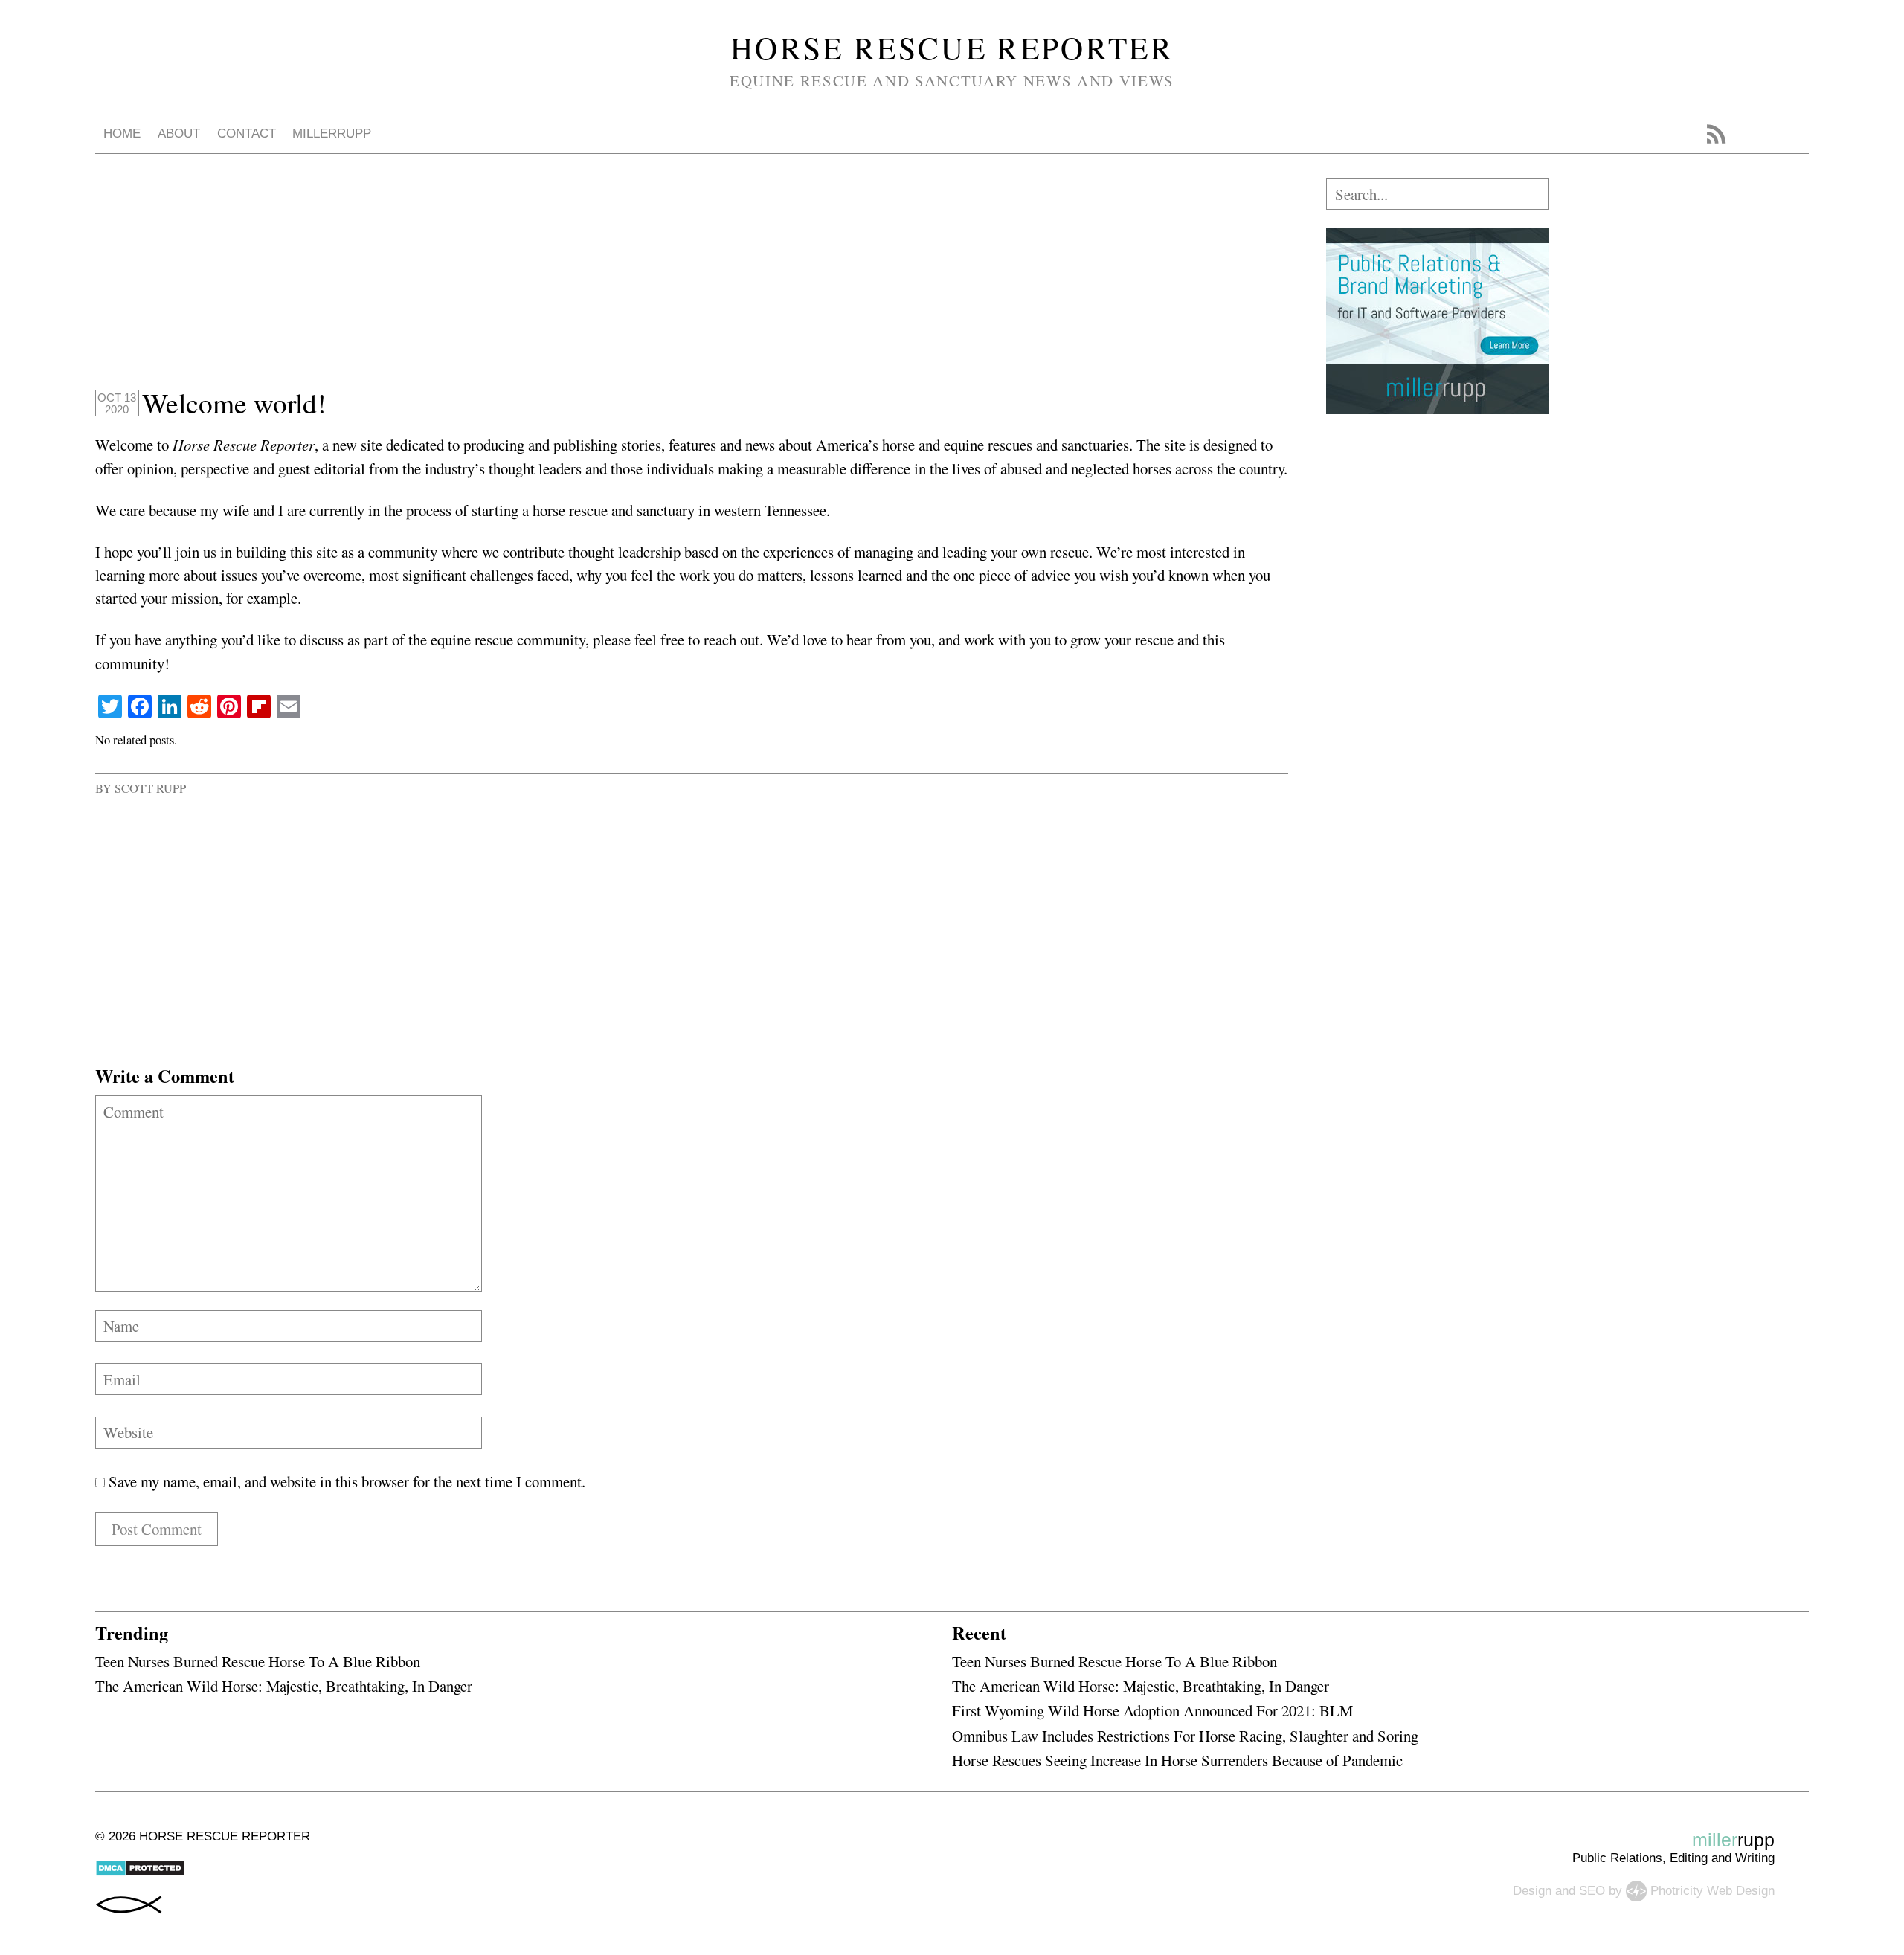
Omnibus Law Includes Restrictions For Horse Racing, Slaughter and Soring (1185, 1736)
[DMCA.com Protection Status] (140, 1873)
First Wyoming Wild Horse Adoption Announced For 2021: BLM (1152, 1710)
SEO (1592, 1890)
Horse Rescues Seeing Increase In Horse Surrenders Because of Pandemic (1177, 1760)
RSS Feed (1716, 134)
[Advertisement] (541, 283)
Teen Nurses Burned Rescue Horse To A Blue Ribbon (258, 1661)
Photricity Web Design (1712, 1890)
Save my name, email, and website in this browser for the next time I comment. (347, 1481)
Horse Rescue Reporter (952, 48)
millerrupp (332, 133)
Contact (247, 133)
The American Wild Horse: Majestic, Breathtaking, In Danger (284, 1686)
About (179, 133)
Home (122, 133)
